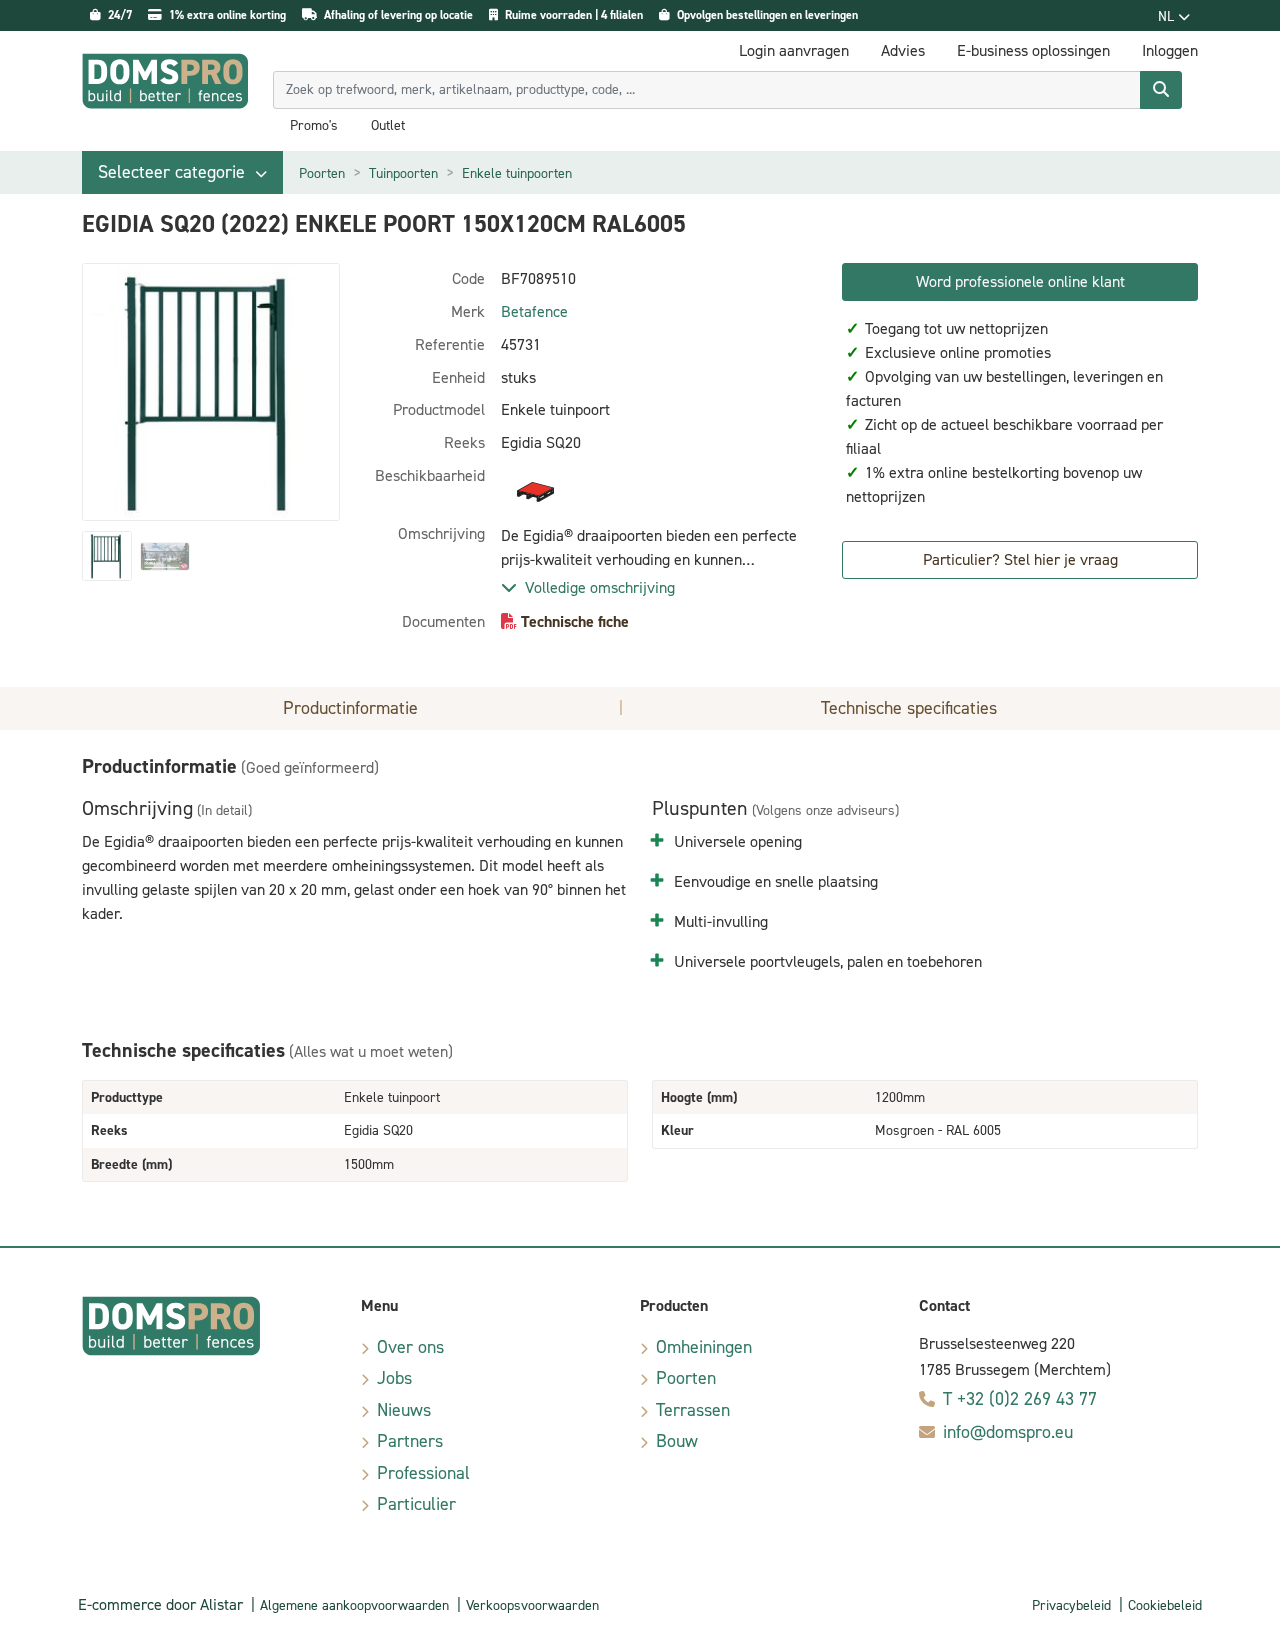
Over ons (410, 1347)
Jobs (394, 1378)
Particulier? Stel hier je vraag (1020, 559)
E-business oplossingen (1033, 50)
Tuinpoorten (403, 173)
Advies (903, 50)
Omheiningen (704, 1347)
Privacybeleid (1071, 1605)
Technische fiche (575, 621)
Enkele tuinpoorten (517, 173)
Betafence (534, 311)
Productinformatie (350, 708)
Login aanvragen (794, 50)
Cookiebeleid (1165, 1605)
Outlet (388, 126)
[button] (182, 172)
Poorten (322, 173)
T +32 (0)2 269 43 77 (1020, 1399)
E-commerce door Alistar (160, 1604)
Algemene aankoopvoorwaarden (354, 1605)
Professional (423, 1473)
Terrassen (693, 1410)
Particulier (416, 1504)
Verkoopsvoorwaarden (532, 1605)
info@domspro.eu (1008, 1432)
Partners (410, 1441)
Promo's (314, 126)
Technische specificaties (909, 708)
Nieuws (404, 1410)
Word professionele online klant (1020, 281)
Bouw (677, 1441)
